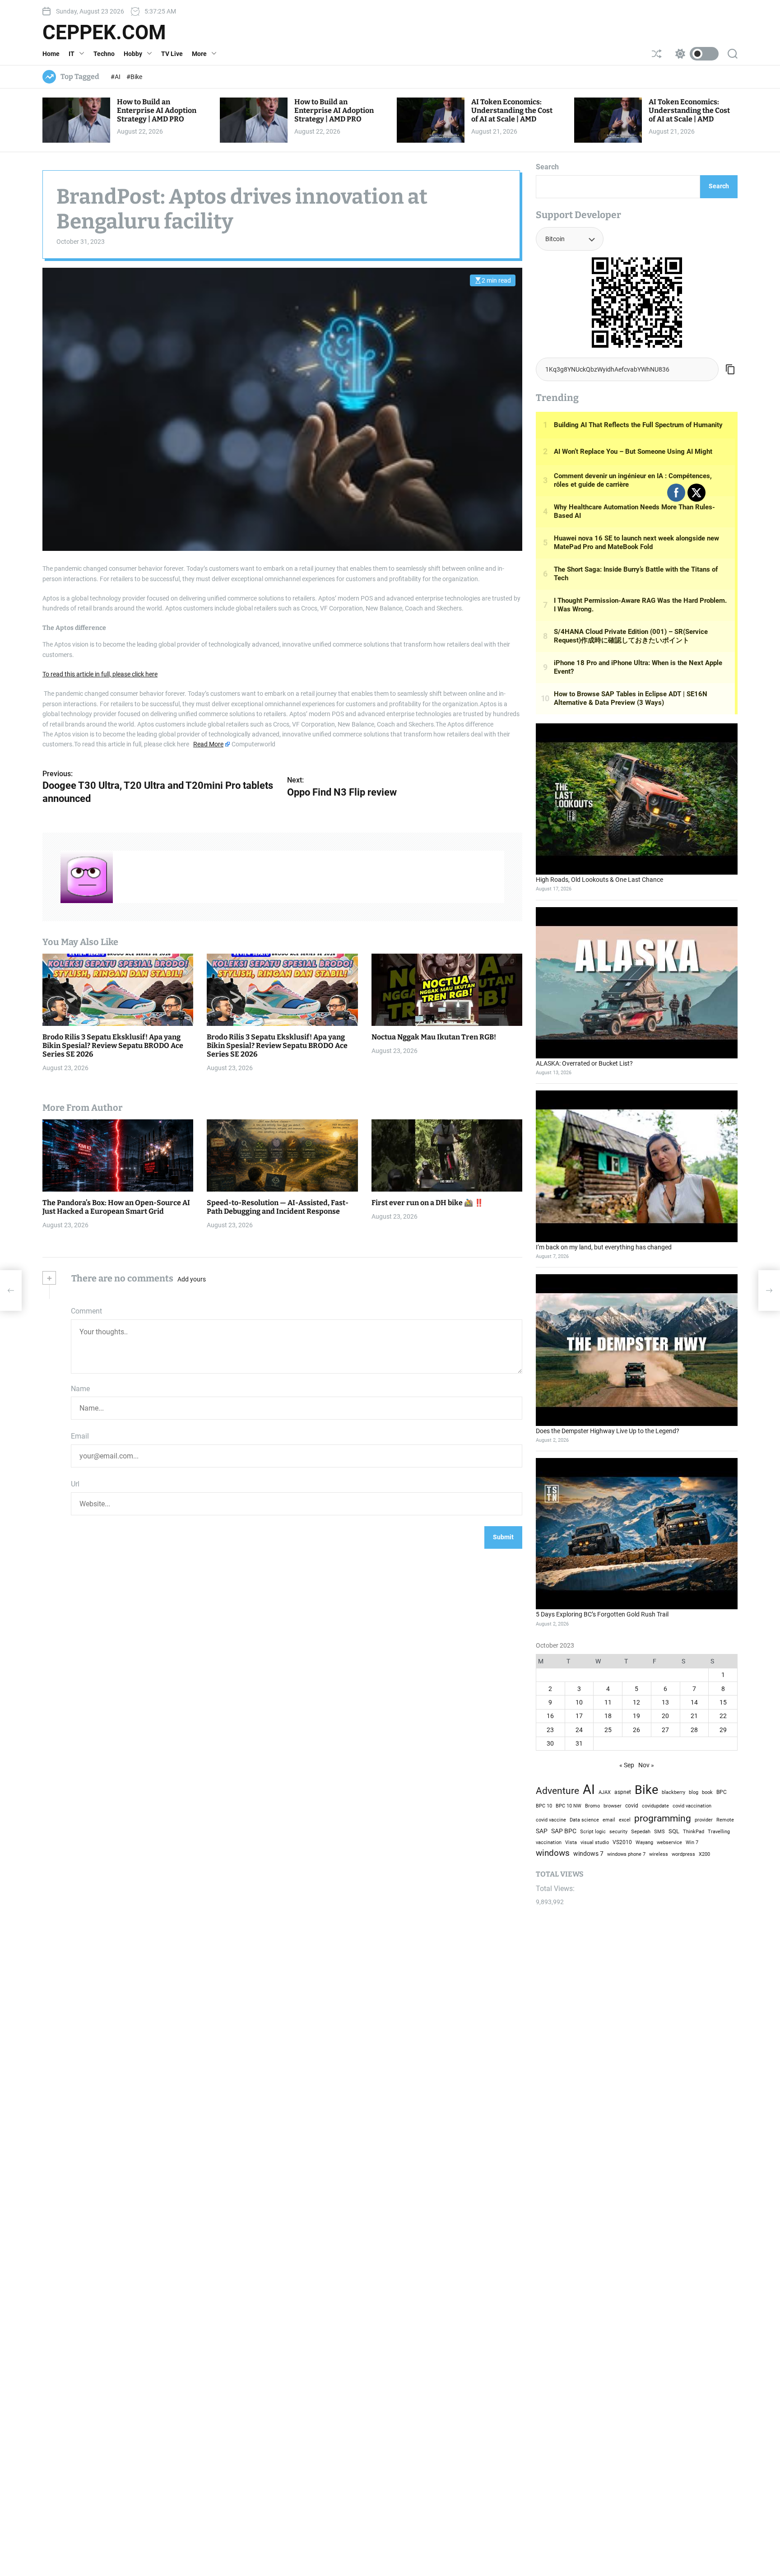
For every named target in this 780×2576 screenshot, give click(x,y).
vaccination (549, 1842)
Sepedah (641, 1831)
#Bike (134, 77)
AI (589, 1789)
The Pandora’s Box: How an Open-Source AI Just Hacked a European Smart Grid (116, 1207)
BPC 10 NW (569, 1806)
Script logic (593, 1832)
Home (51, 54)
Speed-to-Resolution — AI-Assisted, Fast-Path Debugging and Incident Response (278, 1207)
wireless (659, 1854)
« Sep (627, 1765)
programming (663, 1818)
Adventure (557, 1791)
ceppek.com (104, 33)
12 (636, 1702)
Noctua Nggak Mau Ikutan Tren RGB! (434, 1037)
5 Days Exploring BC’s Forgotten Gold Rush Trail (602, 1614)
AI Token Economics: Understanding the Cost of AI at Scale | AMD (512, 110)
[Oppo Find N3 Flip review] (769, 1290)
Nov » (646, 1765)
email (609, 1820)
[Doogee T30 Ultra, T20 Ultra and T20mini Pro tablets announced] (11, 1290)
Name (80, 1389)
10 (579, 1702)
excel (625, 1820)
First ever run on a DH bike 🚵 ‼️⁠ (427, 1203)
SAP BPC (564, 1831)
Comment (86, 1311)
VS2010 (622, 1842)
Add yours (192, 1279)
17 (579, 1716)
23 (550, 1730)
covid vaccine (551, 1820)
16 (550, 1716)
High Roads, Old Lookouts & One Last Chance (599, 880)
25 (608, 1730)
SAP (542, 1831)
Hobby (133, 54)
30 (550, 1743)
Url (75, 1484)
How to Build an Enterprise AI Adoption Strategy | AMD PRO (157, 110)
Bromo (592, 1806)
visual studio (595, 1842)
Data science (584, 1820)
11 (608, 1702)
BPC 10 (544, 1806)
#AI (116, 77)
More (199, 54)
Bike (646, 1790)
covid (632, 1806)
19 (636, 1716)
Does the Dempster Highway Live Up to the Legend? (608, 1431)
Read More (208, 745)
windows (553, 1853)
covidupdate (655, 1806)
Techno (104, 54)
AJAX (605, 1792)
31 (579, 1743)
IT (72, 54)
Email (80, 1437)
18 (608, 1716)
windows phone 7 (626, 1854)
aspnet (623, 1792)
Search (547, 167)
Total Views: (556, 1889)
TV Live (172, 54)
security (618, 1832)
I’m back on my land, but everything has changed (604, 1247)
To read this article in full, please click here (100, 674)
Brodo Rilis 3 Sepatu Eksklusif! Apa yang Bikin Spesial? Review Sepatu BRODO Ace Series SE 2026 (113, 1046)
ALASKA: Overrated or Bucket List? (584, 1063)
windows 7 (588, 1854)
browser (613, 1806)
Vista (571, 1842)
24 (579, 1730)
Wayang (644, 1842)
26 (636, 1730)
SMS (659, 1832)
